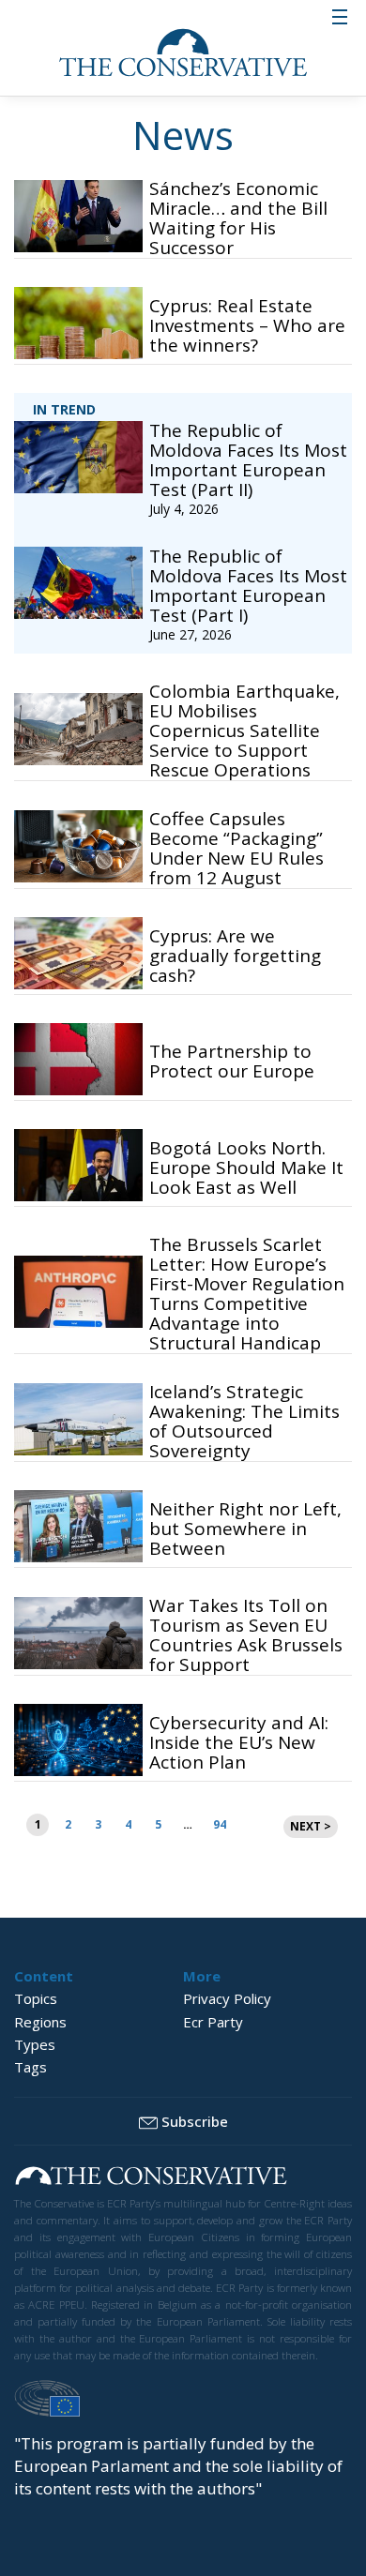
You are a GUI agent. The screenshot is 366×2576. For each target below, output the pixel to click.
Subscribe (195, 2121)
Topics (36, 1998)
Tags (30, 2067)
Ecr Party (213, 2022)
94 (220, 1824)
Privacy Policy (227, 1998)
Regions (40, 2022)
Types (35, 2044)
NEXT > (311, 1826)
